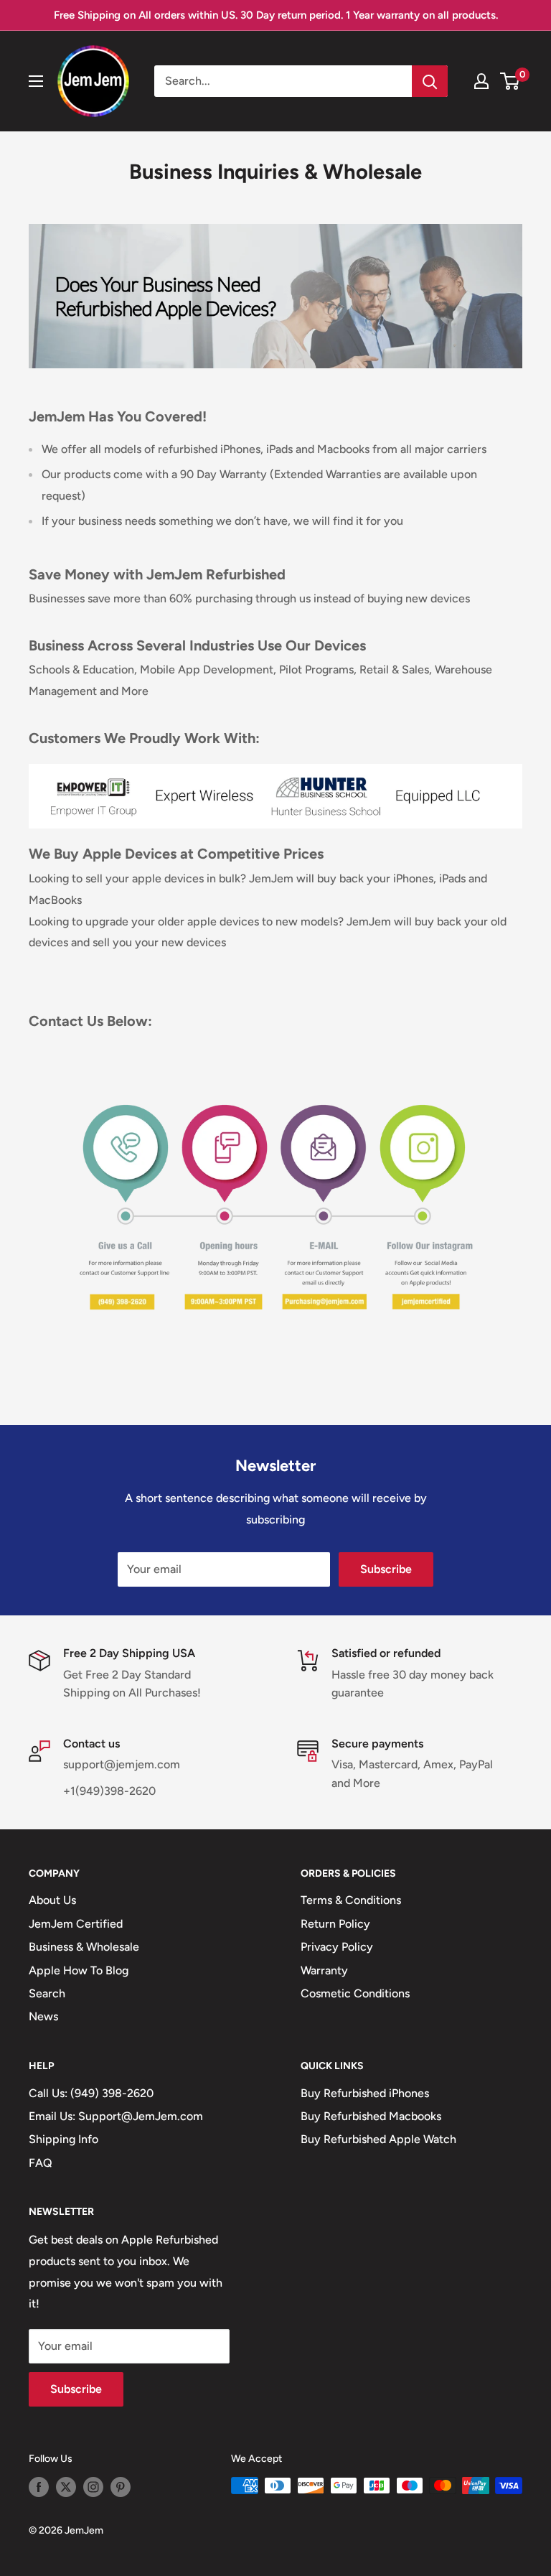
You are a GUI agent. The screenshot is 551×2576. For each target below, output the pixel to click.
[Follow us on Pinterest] (121, 2487)
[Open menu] (36, 81)
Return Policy (335, 1924)
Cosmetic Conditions (355, 1993)
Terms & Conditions (351, 1900)
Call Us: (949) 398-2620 (91, 2093)
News (43, 2016)
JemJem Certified (76, 1924)
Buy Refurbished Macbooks (371, 2116)
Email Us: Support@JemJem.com (116, 2116)
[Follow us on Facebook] (39, 2487)
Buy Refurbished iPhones (365, 2093)
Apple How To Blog (79, 1970)
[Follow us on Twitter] (66, 2487)
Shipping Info (63, 2139)
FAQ (41, 2163)
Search (47, 1993)
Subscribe (386, 1569)
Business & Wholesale (84, 1947)
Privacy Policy (337, 1947)
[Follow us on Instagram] (93, 2487)
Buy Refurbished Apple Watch (378, 2139)
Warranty (324, 1970)
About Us (52, 1900)
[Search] (430, 81)
